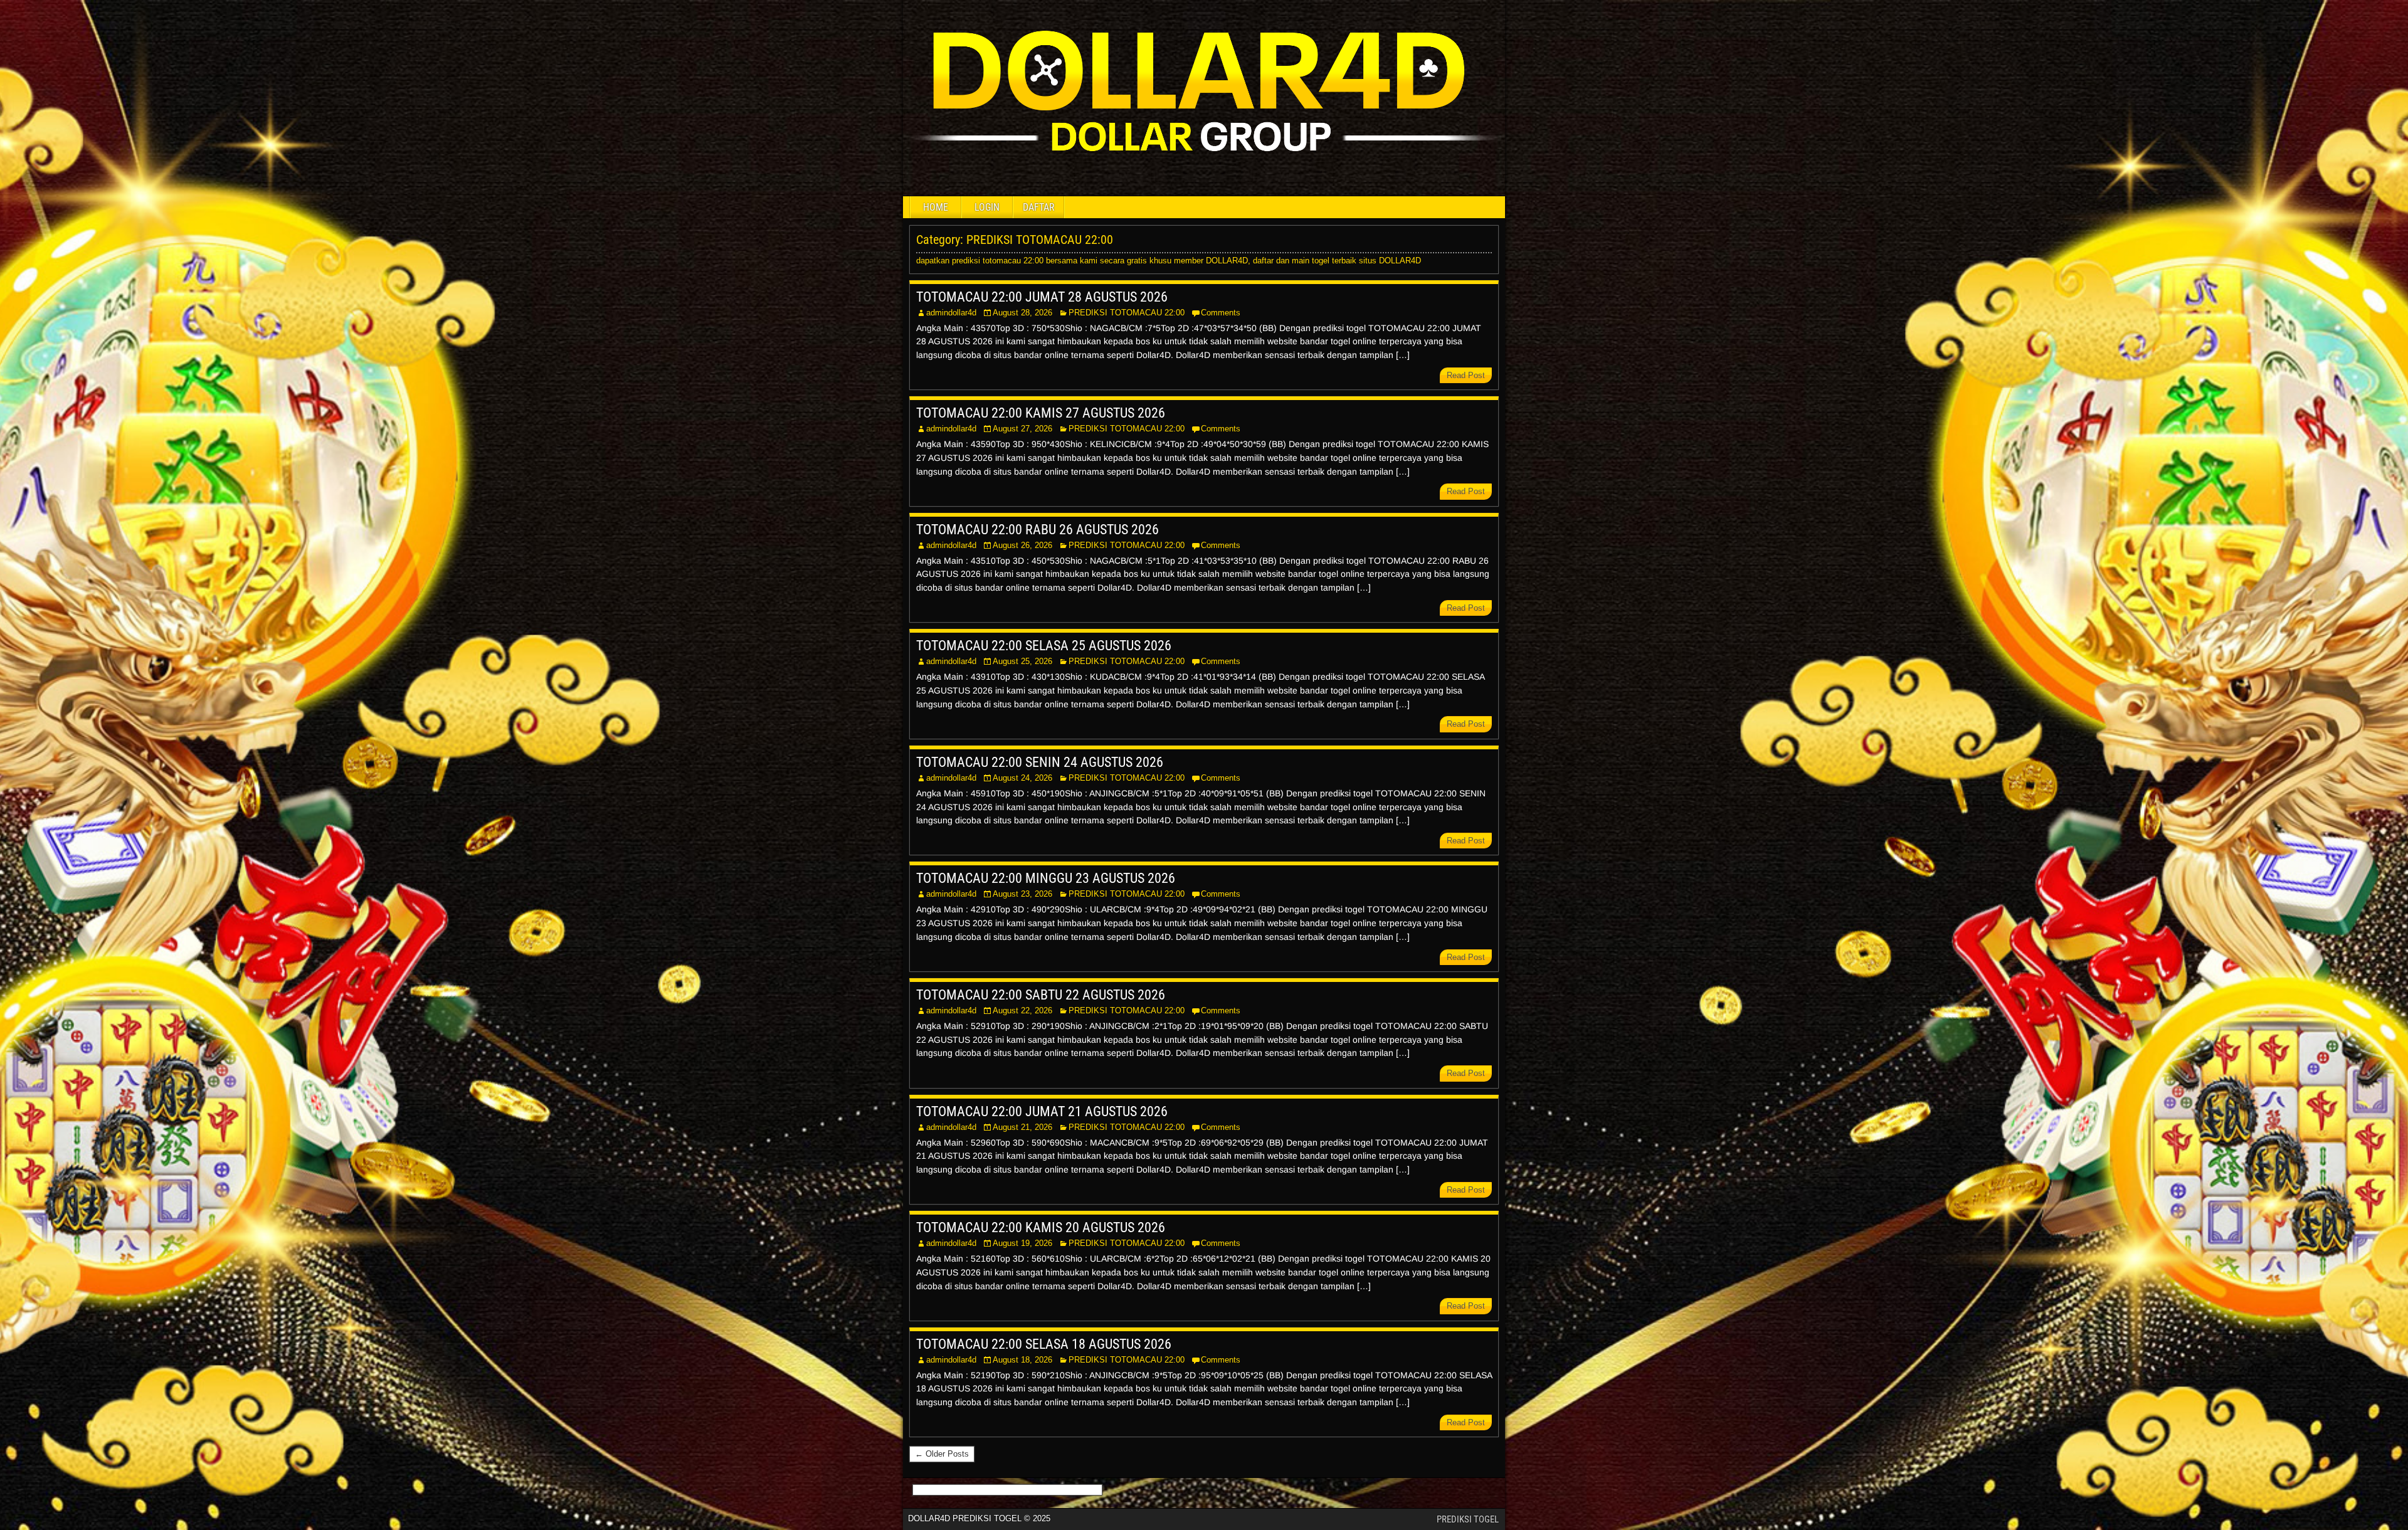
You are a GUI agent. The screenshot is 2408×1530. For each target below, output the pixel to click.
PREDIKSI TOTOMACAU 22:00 (1127, 313)
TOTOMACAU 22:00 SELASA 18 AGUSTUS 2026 (1044, 1344)
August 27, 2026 (1022, 429)
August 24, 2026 (1022, 778)
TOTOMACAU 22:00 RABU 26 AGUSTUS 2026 (1038, 530)
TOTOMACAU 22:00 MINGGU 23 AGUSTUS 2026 (1046, 878)
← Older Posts (942, 1454)
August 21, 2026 (1022, 1127)
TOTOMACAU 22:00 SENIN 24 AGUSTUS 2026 (1040, 762)
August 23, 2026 (1022, 894)
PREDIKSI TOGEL (1468, 1519)
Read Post (1466, 375)
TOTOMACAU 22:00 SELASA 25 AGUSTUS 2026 (1044, 646)
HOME (936, 207)
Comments (1221, 313)
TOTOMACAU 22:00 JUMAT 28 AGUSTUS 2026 (1042, 297)
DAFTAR (1039, 207)
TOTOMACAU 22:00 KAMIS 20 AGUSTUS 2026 (1041, 1227)
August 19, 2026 (1022, 1243)
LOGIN (987, 207)
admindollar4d (951, 313)
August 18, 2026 (1022, 1360)
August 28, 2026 (1022, 313)
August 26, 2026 (1022, 545)
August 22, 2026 (1022, 1010)
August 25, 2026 (1022, 661)
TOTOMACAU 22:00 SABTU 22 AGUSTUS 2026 (1041, 995)
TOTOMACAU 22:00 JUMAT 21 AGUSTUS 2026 (1042, 1111)
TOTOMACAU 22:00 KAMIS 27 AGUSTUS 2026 (1041, 413)
